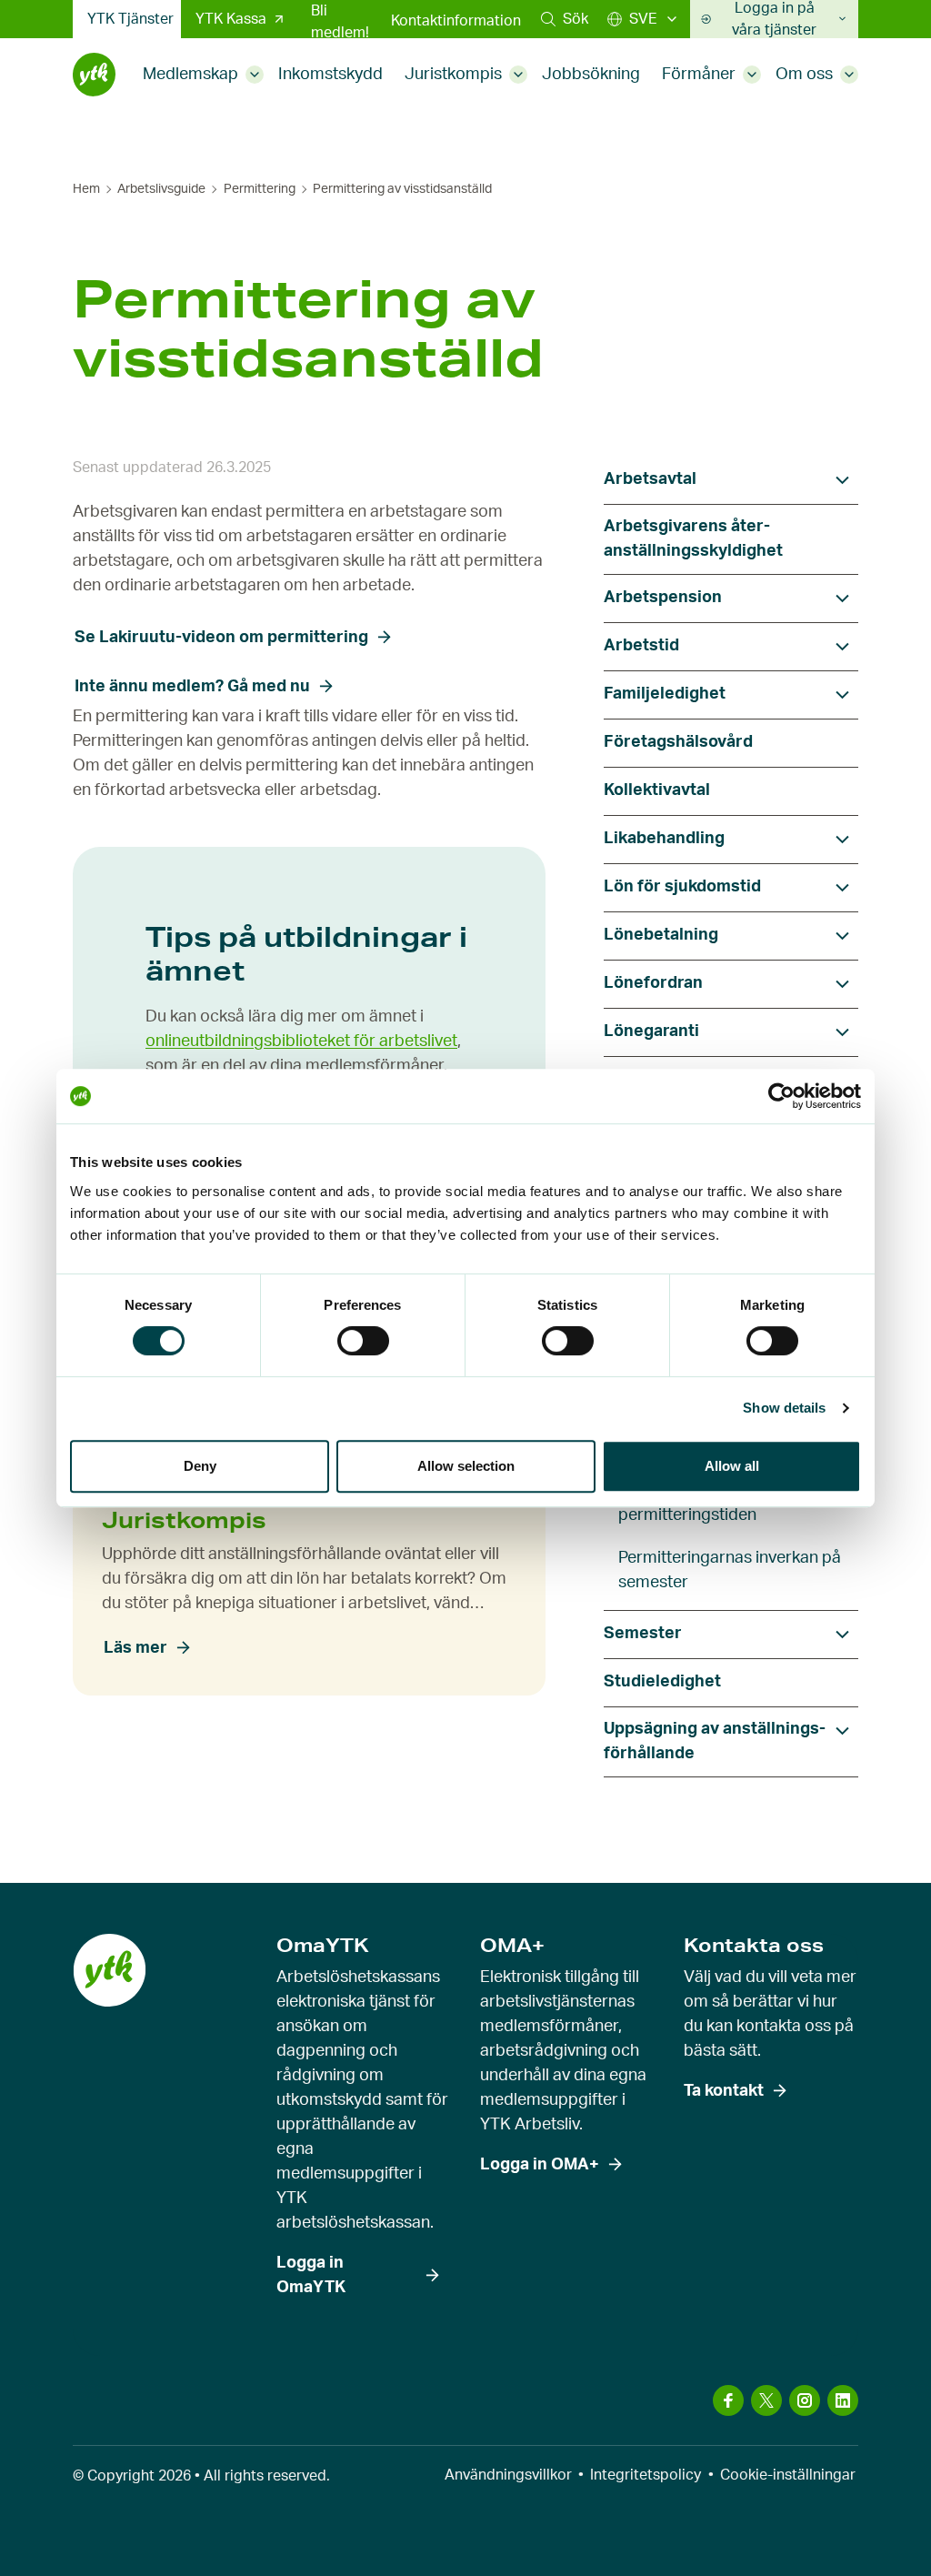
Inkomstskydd (330, 75)
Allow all (732, 1466)
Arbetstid (641, 646)
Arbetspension (663, 598)
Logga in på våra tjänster (774, 19)
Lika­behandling (664, 839)
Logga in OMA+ (540, 2165)
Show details (784, 1408)
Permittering (260, 189)
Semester (643, 1634)
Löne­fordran (653, 983)
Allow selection (466, 1466)
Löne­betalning (661, 935)
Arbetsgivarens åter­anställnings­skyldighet (693, 539)
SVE (643, 19)
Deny (200, 1466)
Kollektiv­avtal (657, 790)
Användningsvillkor (508, 2475)
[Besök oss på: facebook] (728, 2400)
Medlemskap (190, 75)
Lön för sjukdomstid (682, 887)
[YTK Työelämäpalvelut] (94, 75)
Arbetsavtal (650, 479)
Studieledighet (662, 1682)
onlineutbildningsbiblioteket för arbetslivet (301, 1041)
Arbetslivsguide (161, 189)
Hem (86, 189)
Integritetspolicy (646, 2475)
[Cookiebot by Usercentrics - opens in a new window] (781, 1096)
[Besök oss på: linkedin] (843, 2400)
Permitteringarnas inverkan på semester (730, 1570)
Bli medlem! (340, 22)
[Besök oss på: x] (766, 2400)
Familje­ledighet (665, 694)
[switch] (363, 1341)
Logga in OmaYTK (311, 2275)
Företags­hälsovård (678, 742)
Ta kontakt (724, 2091)
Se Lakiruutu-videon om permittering (221, 638)
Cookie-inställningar (788, 2475)
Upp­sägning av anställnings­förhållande (715, 1741)
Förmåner (699, 75)
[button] (565, 19)
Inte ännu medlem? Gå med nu (192, 687)
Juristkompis (453, 75)
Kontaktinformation (456, 21)
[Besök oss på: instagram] (805, 2400)
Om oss (804, 75)
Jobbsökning (591, 75)
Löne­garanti (651, 1031)
